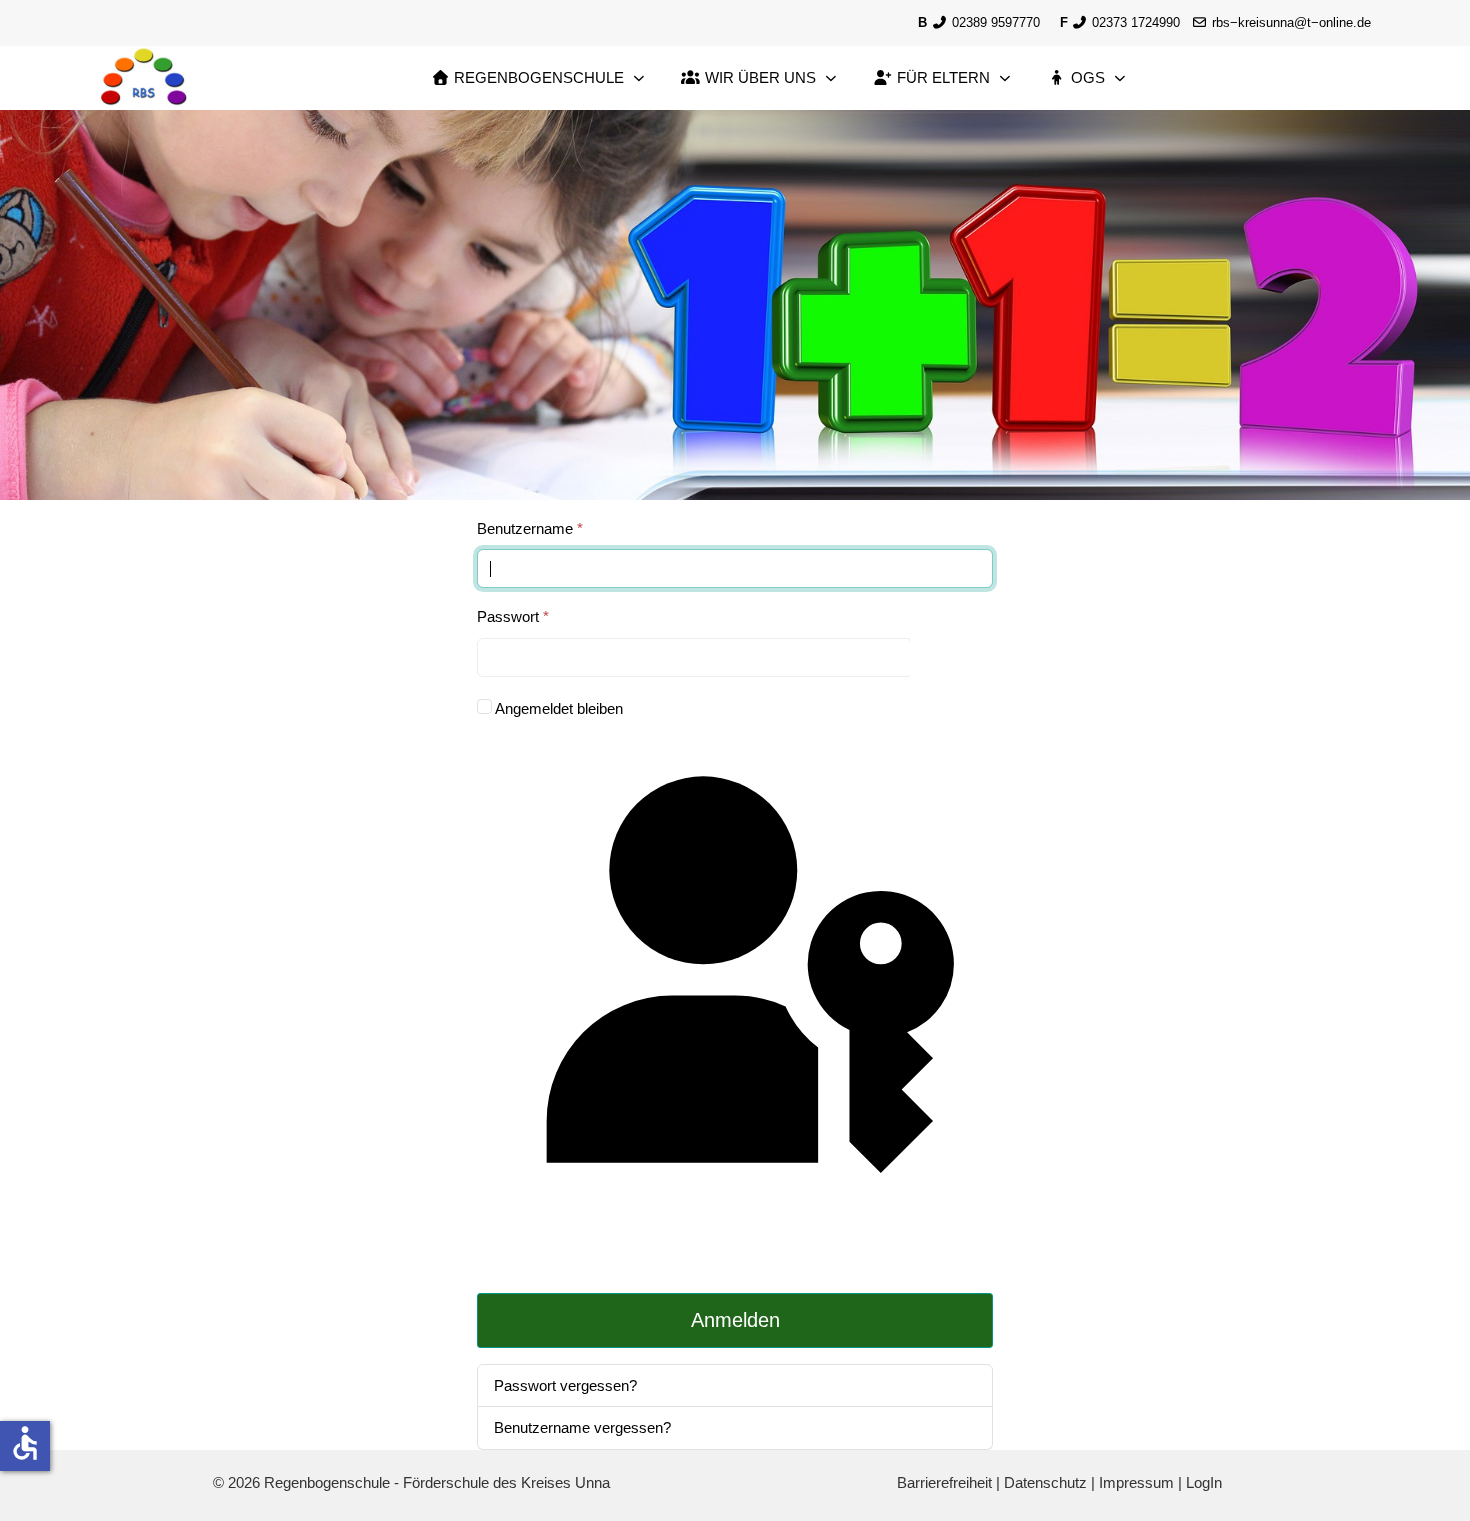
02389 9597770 (994, 22)
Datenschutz (1045, 1482)
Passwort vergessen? (565, 1385)
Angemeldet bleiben (559, 708)
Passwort (513, 616)
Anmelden (735, 1320)
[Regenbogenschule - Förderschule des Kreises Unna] (144, 78)
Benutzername (530, 528)
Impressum (1136, 1482)
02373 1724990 (1134, 22)
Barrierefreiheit (944, 1482)
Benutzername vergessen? (582, 1427)
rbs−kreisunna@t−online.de (1291, 22)
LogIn (1204, 1482)
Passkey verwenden (735, 1257)
